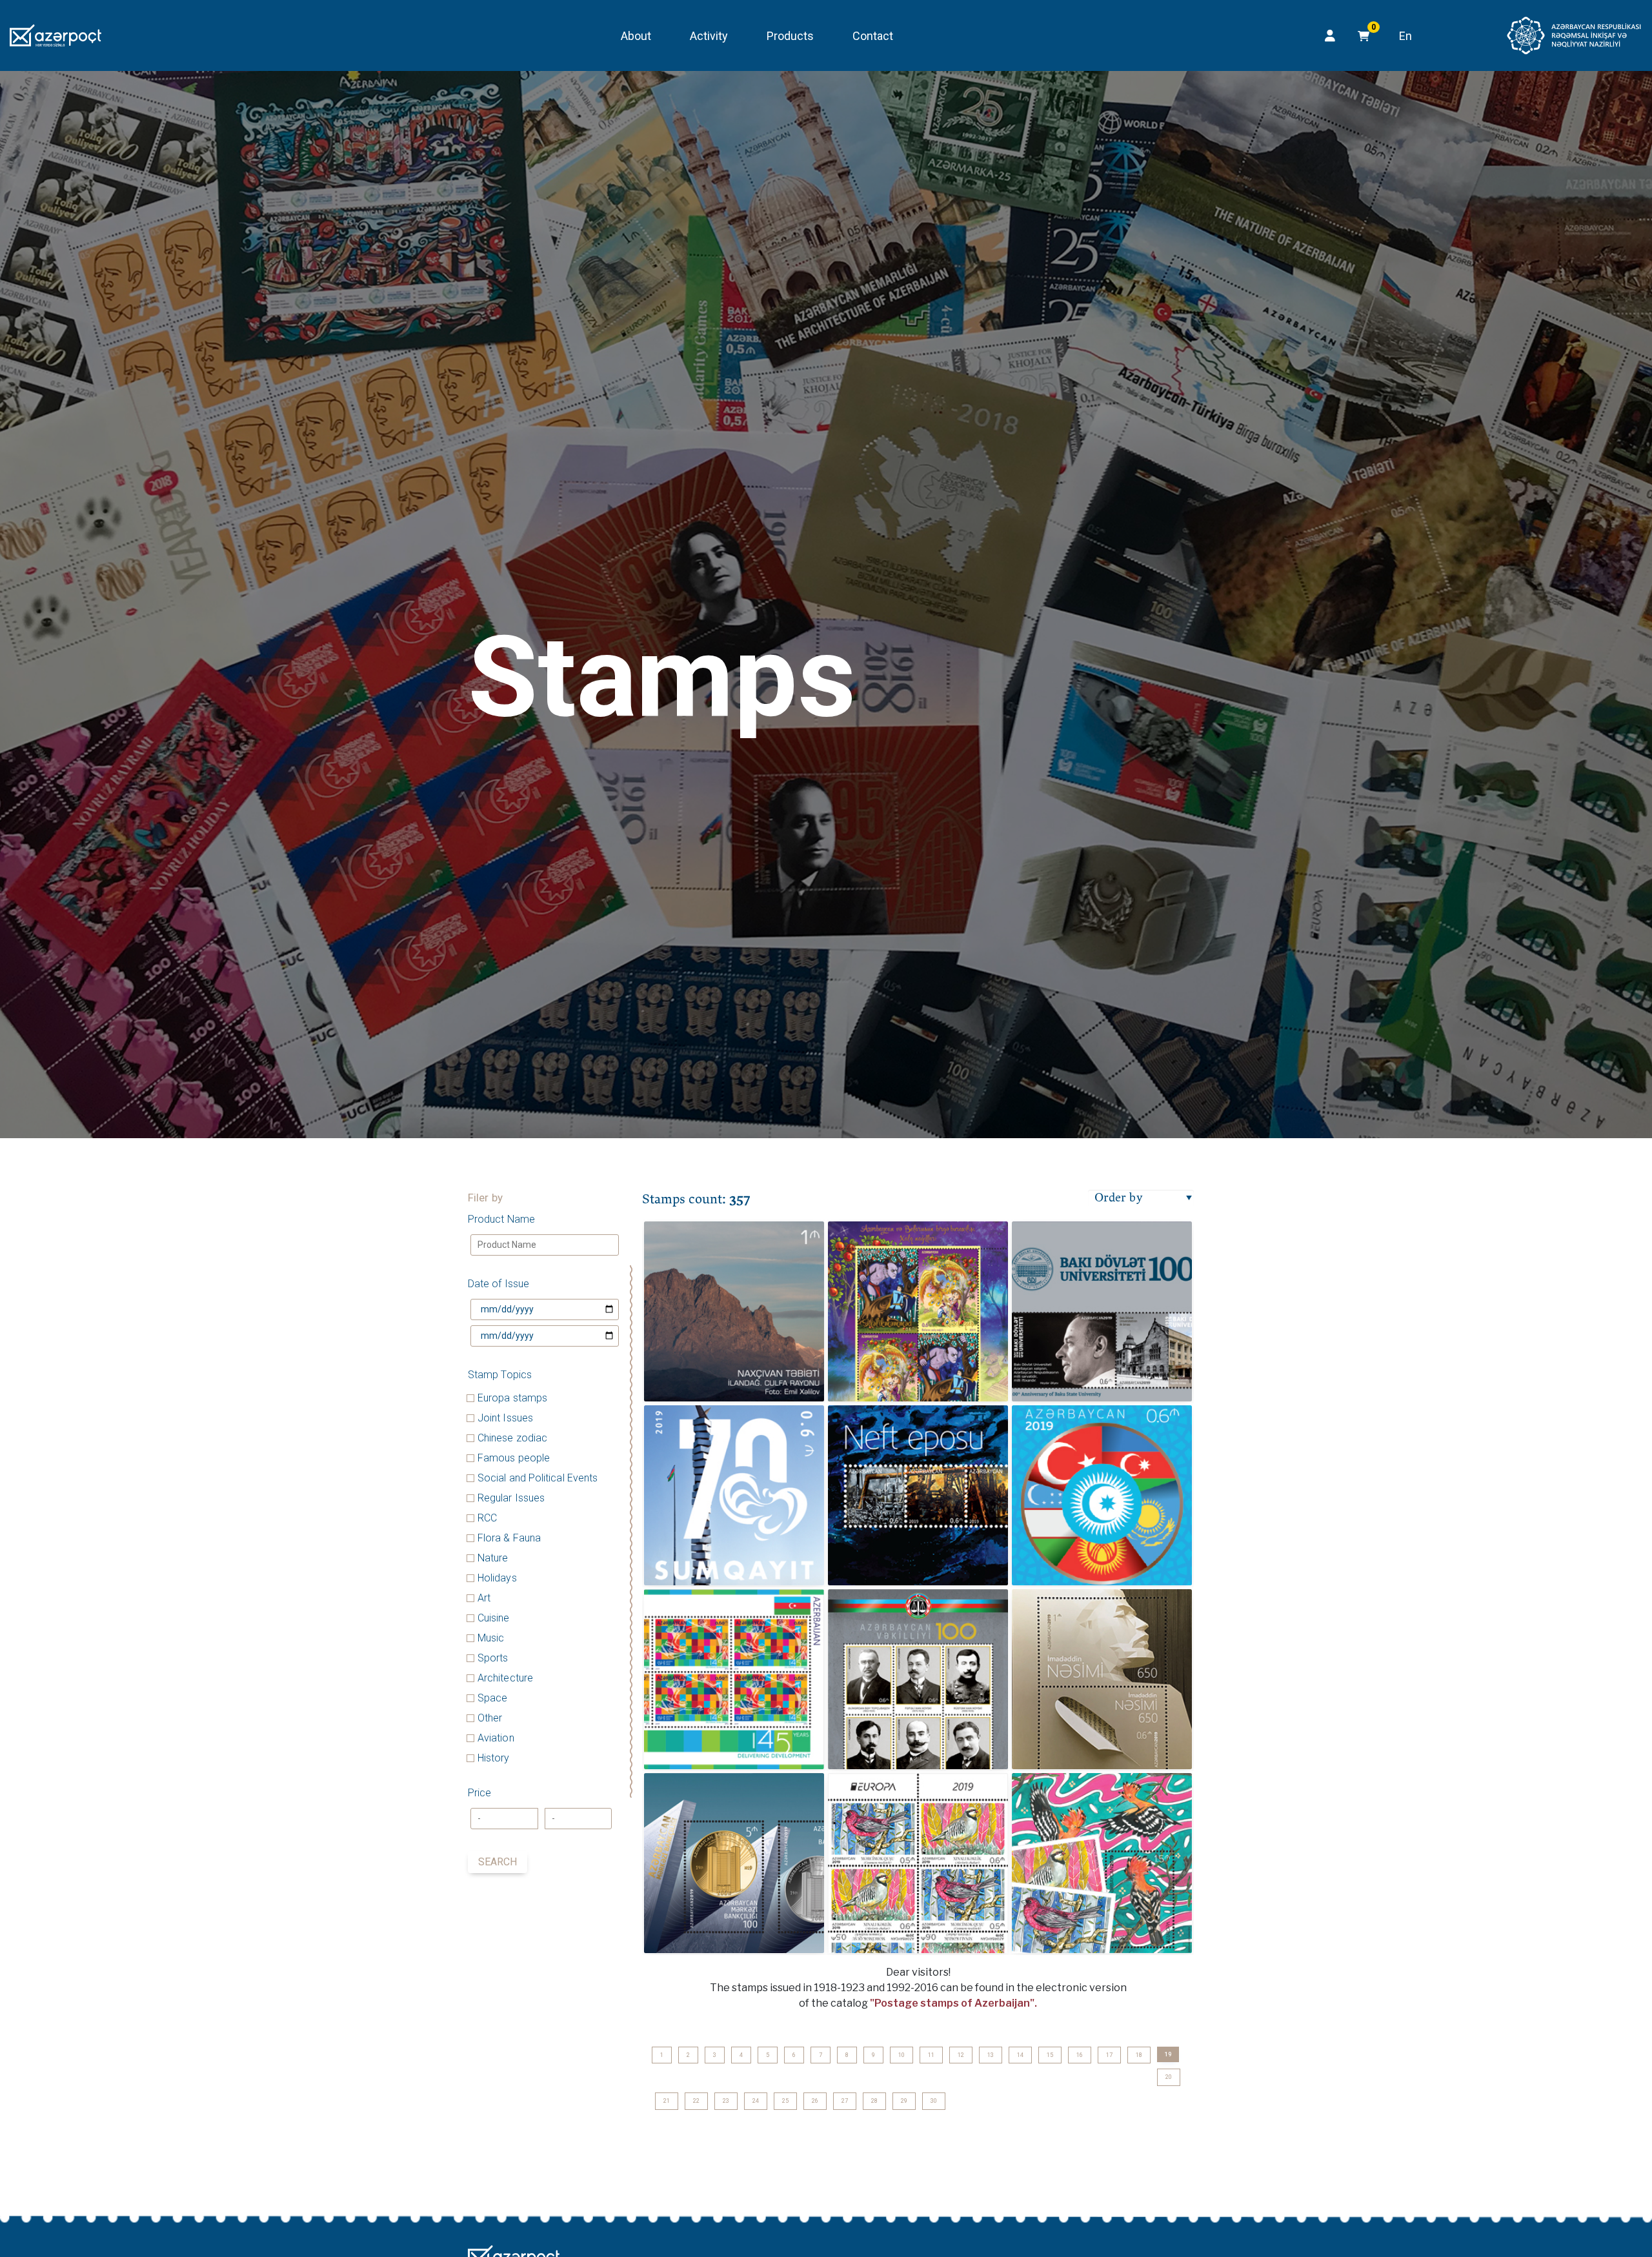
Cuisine (494, 1618)
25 (785, 2101)
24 (756, 2101)
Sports (493, 1658)
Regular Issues (511, 1498)
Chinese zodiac (512, 1438)
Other (490, 1718)
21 (667, 2101)
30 (934, 2101)
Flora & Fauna (509, 1538)
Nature (493, 1558)
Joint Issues (505, 1418)
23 (726, 2101)
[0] (1360, 36)
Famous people (514, 1458)
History (494, 1758)
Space (492, 1698)
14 (1020, 2055)
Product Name (501, 1219)
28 (874, 2101)
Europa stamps (512, 1398)
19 (1168, 2054)
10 (902, 2055)
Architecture (505, 1678)
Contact (873, 36)
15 (1050, 2055)
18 (1139, 2055)
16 (1080, 2055)
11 (931, 2055)
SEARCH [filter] (498, 1862)
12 (961, 2055)
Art (484, 1598)
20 (1169, 2077)
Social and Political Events (538, 1478)
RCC (487, 1518)
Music (491, 1638)
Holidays (497, 1578)
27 (845, 2101)
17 (1109, 2055)
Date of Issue (499, 1284)
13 (991, 2055)
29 (904, 2101)
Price (479, 1793)
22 (696, 2101)
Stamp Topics (500, 1375)
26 (815, 2101)
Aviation (496, 1738)
